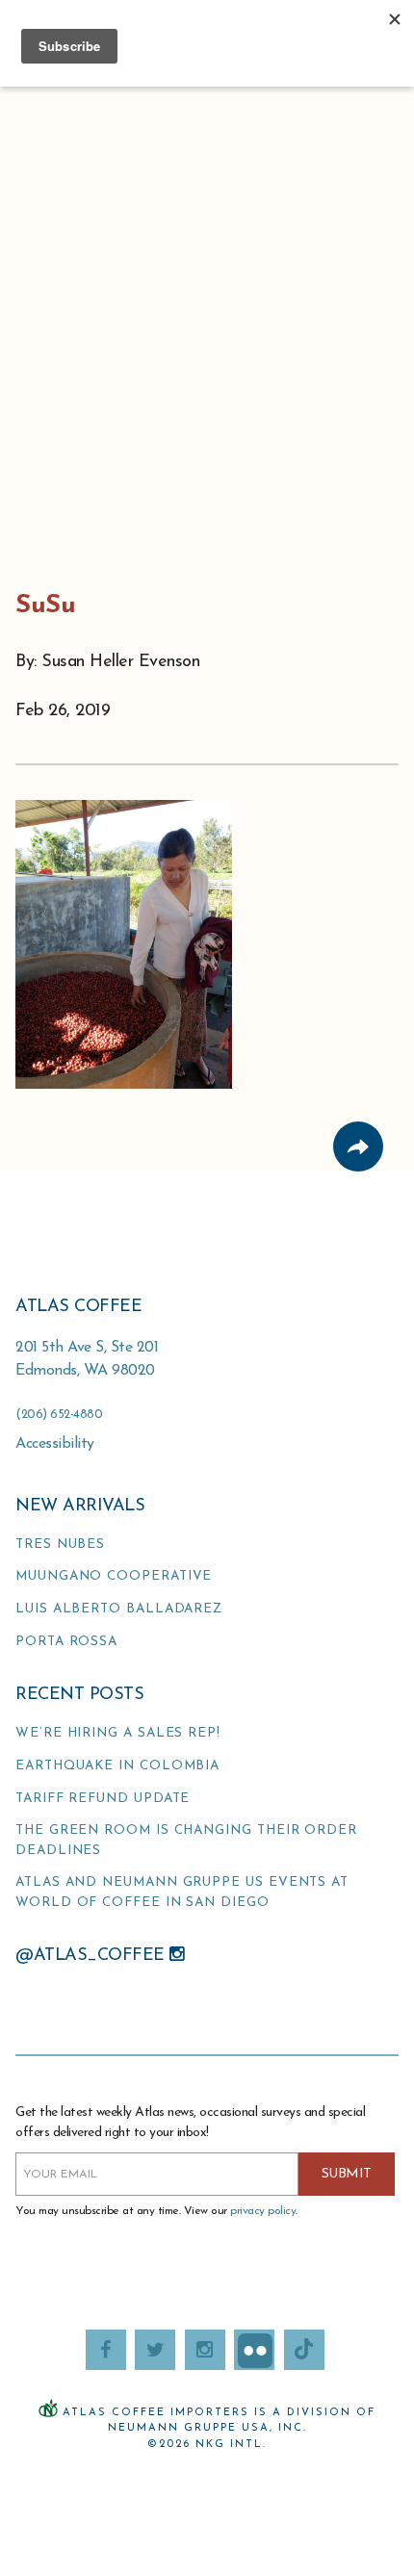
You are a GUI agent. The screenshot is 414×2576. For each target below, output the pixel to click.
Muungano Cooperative (114, 1576)
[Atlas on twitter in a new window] (155, 2350)
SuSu (45, 606)
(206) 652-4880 (59, 1415)
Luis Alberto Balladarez (119, 1609)
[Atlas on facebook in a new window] (106, 2350)
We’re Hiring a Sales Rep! (118, 1733)
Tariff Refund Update (103, 1799)
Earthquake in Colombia (117, 1766)
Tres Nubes (60, 1545)
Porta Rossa (66, 1642)
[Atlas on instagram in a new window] (205, 2350)
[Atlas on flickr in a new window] (254, 2350)
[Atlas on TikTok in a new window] (304, 2350)
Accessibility (55, 1444)
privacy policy (263, 2211)
